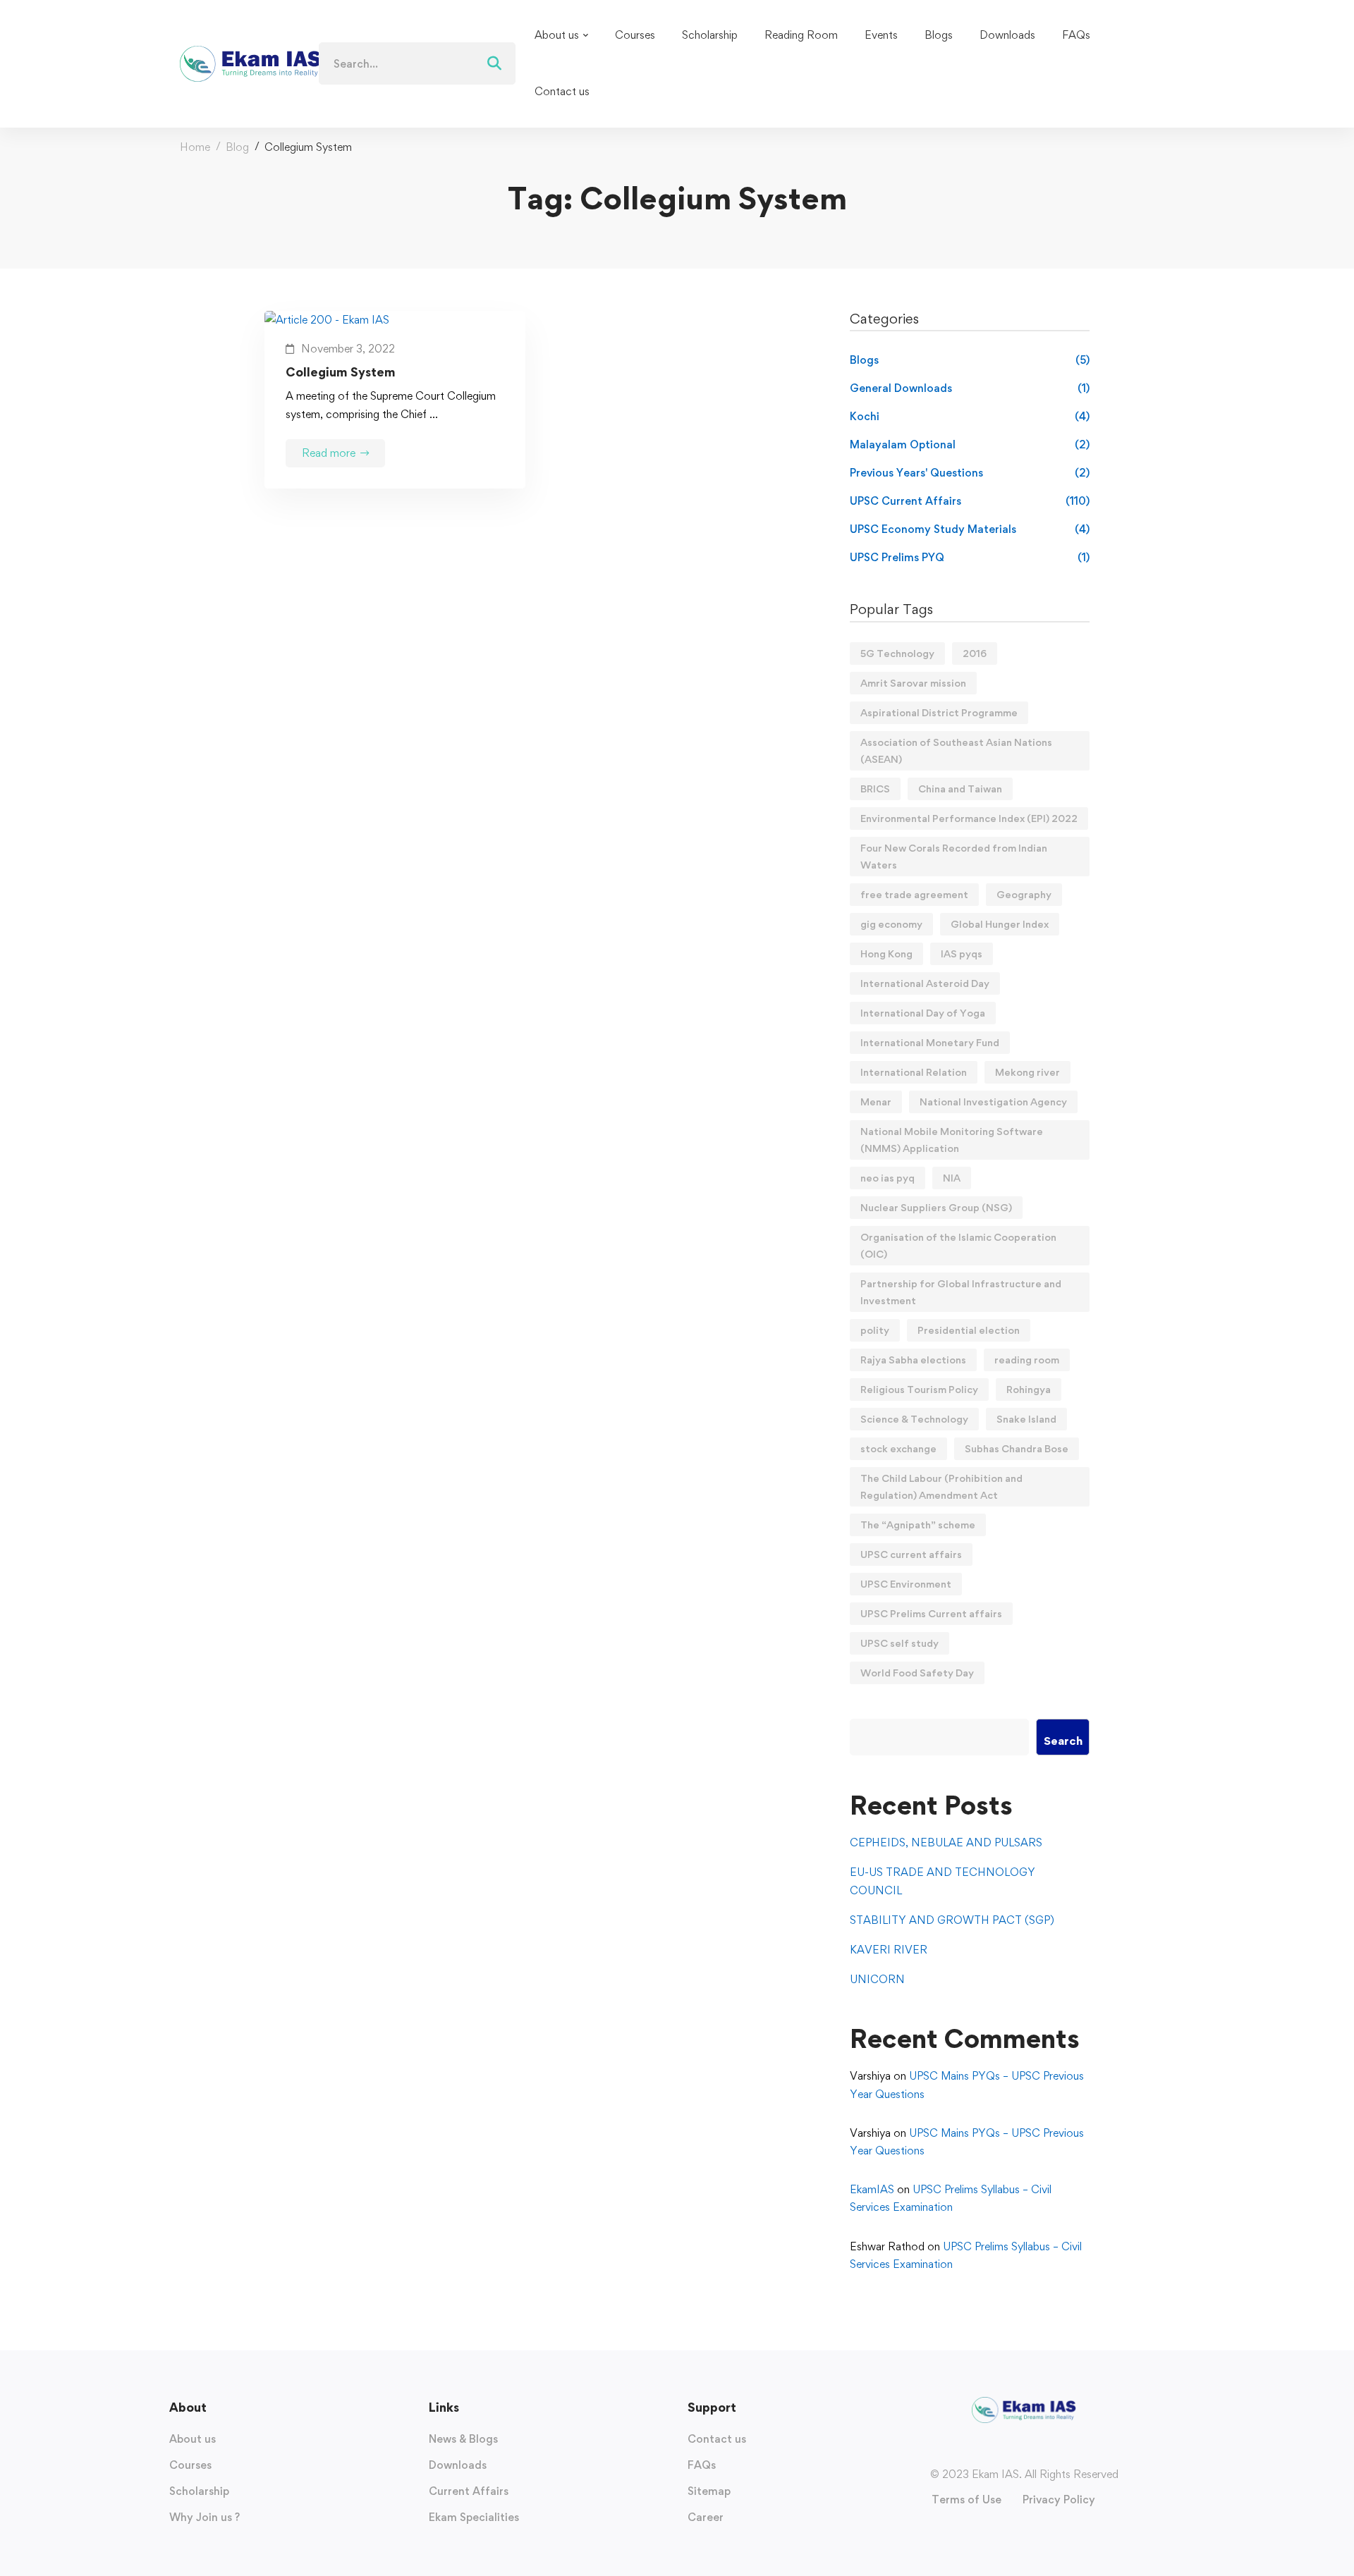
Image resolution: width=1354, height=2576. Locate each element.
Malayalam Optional (970, 444)
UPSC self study (899, 1643)
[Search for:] (417, 64)
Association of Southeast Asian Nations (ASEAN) (956, 750)
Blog (237, 147)
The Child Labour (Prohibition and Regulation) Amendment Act (941, 1486)
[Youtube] (1024, 2449)
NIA (952, 1178)
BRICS (875, 789)
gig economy (891, 924)
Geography (1024, 894)
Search (1063, 1741)
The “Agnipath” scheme (918, 1525)
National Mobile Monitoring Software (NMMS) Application (952, 1140)
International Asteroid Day (925, 983)
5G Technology (897, 653)
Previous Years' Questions (970, 473)
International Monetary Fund (930, 1042)
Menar (876, 1102)
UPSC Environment (906, 1584)
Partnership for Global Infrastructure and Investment (961, 1292)
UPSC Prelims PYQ (970, 557)
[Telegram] (1052, 2449)
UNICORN (877, 1979)
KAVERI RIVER (889, 1950)
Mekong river (1027, 1072)
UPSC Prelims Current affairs (931, 1613)
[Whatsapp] (1038, 2449)
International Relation (914, 1072)
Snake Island (1026, 1419)
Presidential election (969, 1330)
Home (195, 147)
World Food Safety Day (917, 1673)
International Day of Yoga (923, 1013)
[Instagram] (1010, 2449)
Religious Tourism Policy (919, 1389)
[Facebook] (996, 2449)
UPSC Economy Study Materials (970, 529)
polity (875, 1330)
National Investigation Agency (993, 1102)
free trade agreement (914, 894)
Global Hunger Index (1000, 924)
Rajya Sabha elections (913, 1360)
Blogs (970, 360)
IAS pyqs (962, 953)
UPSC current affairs (911, 1554)
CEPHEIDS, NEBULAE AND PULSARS (946, 1842)
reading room (1027, 1360)
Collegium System (341, 372)
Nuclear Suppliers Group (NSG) (936, 1207)
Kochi (970, 416)
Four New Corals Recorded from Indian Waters (954, 856)
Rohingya (1029, 1389)
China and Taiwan (960, 789)
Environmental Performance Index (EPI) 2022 (969, 818)
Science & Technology (914, 1419)
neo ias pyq (888, 1178)
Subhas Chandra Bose (1017, 1448)
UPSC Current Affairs (970, 501)
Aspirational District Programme (939, 712)
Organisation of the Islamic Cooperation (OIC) (958, 1245)
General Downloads (970, 388)
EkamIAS (872, 2189)
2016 (975, 653)
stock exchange (898, 1448)
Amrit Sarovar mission (913, 683)
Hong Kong (886, 953)
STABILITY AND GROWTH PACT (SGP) (952, 1920)
